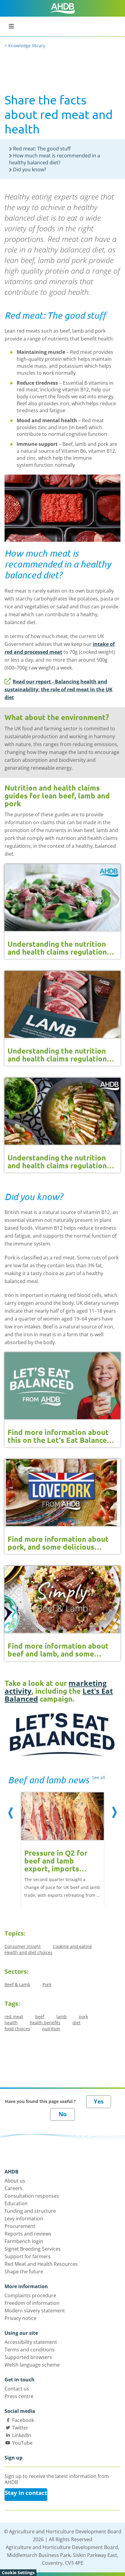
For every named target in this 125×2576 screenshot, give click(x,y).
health (11, 2023)
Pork (47, 1984)
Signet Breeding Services (33, 2249)
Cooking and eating (72, 1946)
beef (40, 2017)
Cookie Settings (18, 2573)
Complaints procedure (30, 2295)
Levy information (24, 2219)
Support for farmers (28, 2256)
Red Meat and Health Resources (41, 2264)
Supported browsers (28, 2357)
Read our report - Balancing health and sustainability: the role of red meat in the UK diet (59, 689)
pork (83, 2017)
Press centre (19, 2396)
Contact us (17, 2389)
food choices (17, 2029)
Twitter (20, 2428)
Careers (14, 2188)
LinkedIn (22, 2435)
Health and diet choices (29, 1952)
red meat (14, 2017)
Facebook (23, 2420)
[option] (62, 1843)
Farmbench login (24, 2241)
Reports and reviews (28, 2234)
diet (76, 2023)
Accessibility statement (31, 2342)
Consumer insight (23, 1946)
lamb (62, 2017)
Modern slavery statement (35, 2311)
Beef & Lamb (17, 1984)
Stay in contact (26, 2493)
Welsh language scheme (32, 2365)
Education (16, 2203)
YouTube (22, 2443)
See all (99, 1777)
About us (15, 2181)
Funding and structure (30, 2211)
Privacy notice (20, 2318)
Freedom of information (32, 2303)
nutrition (51, 2029)
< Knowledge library (25, 46)
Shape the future (24, 2272)
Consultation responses (32, 2196)
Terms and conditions (30, 2350)
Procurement (20, 2226)
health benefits (45, 2023)
